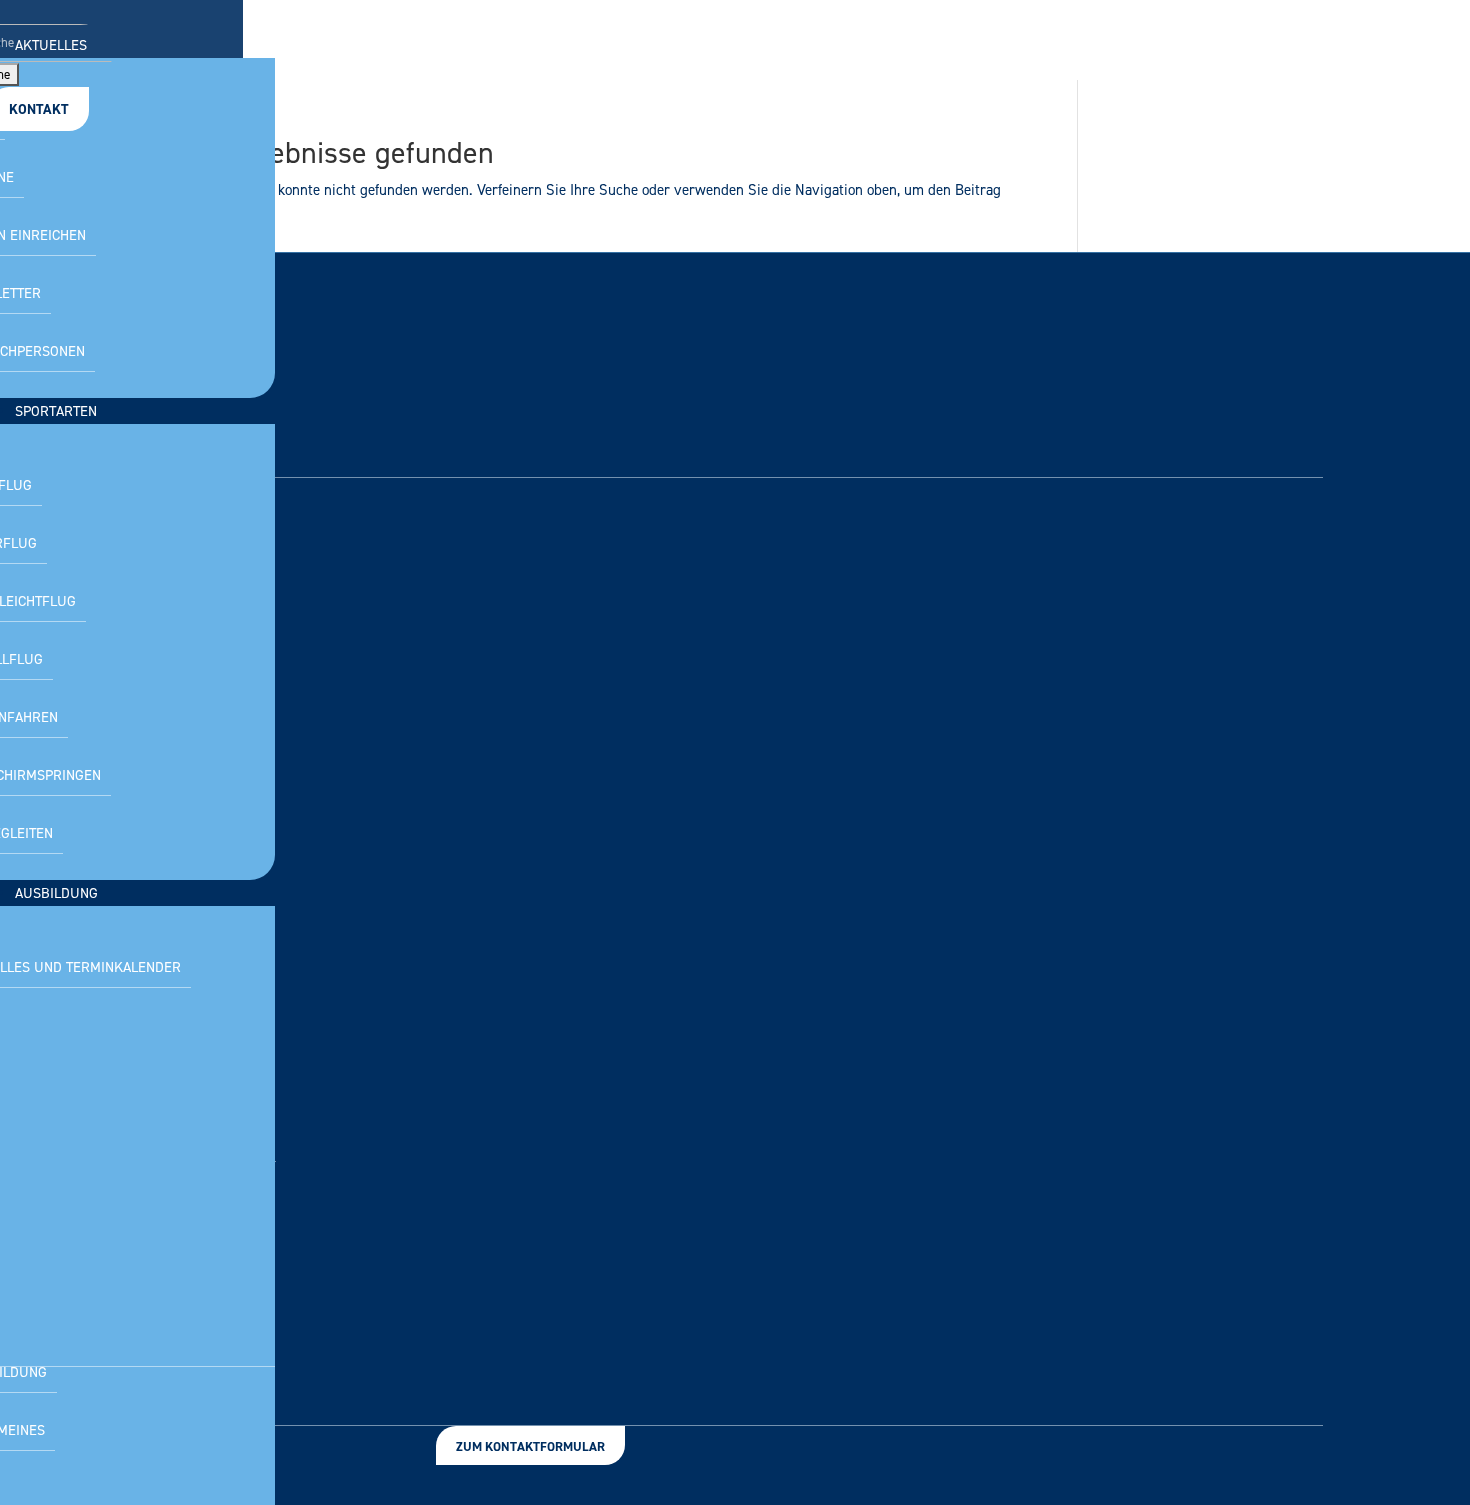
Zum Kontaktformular (530, 1446)
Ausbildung (56, 893)
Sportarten (56, 411)
